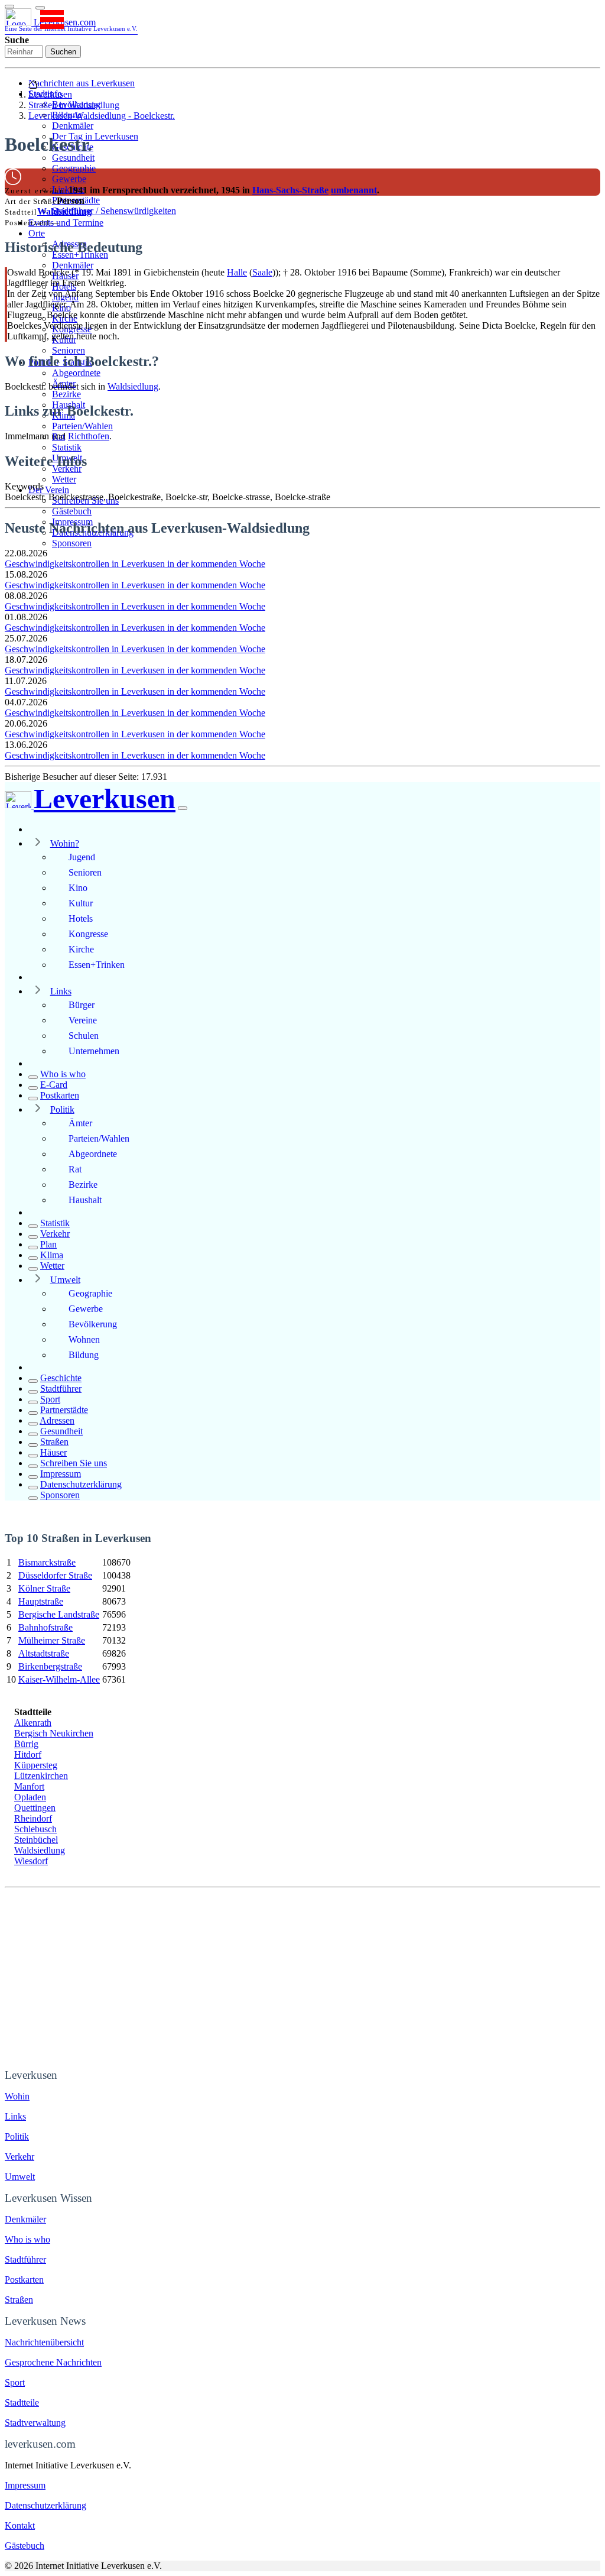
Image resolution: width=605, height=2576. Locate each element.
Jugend (82, 857)
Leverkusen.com (71, 25)
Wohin (17, 2096)
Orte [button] (37, 233)
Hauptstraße (41, 1601)
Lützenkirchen (41, 1776)
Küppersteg (36, 1765)
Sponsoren (72, 543)
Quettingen (35, 1808)
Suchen (63, 52)
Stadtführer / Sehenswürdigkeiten (114, 211)
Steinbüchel (36, 1840)
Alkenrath (33, 1723)
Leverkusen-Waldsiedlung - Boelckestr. (102, 116)
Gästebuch (72, 511)
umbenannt (354, 190)
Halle (237, 272)
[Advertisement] (302, 1976)
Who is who (63, 1074)
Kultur (81, 903)
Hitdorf (28, 1754)
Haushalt (85, 1200)
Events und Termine (66, 223)
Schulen (84, 1036)
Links (61, 991)
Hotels (81, 918)
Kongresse (88, 934)
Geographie (74, 168)
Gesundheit (73, 158)
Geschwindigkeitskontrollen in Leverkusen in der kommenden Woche (135, 564)
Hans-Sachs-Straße (290, 190)
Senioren (69, 350)
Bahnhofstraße (45, 1627)
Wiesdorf (31, 1861)
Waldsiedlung (64, 211)
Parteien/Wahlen (82, 426)
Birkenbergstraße (50, 1666)
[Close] (183, 808)
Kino (78, 888)
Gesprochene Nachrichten (53, 2362)
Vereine (83, 1020)
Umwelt (65, 1280)
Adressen (57, 1420)
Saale (262, 272)
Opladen (30, 1797)
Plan (48, 1244)
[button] (40, 8)
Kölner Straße (44, 1588)
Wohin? (65, 843)
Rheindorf (33, 1818)
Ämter (80, 1123)
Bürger (82, 1005)
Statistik (67, 447)
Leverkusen (50, 94)
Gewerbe (69, 179)
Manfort (29, 1786)
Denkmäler (73, 126)
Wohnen (84, 1339)
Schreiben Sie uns (74, 1463)
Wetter (64, 479)
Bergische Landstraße (59, 1614)
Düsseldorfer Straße (55, 1575)
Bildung (84, 1355)
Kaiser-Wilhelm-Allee (59, 1679)
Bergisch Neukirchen (54, 1733)
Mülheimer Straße (52, 1640)
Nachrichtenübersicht (44, 2342)
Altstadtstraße (44, 1653)
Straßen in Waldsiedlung (74, 105)
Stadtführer (61, 1389)
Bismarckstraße (47, 1562)
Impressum (61, 1474)
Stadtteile (22, 2402)
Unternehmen (94, 1051)
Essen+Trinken (97, 965)
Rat (75, 1169)
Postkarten (60, 1095)
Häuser (53, 1452)
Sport (50, 1399)
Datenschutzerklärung (81, 1484)
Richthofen (89, 436)
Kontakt (20, 2525)
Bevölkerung (93, 1324)
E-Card (54, 1085)
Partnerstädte (64, 1410)
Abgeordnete (76, 373)
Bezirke (66, 394)
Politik (62, 1109)
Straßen (54, 1442)
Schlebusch (35, 1829)
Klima (52, 1255)
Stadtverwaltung (35, 2423)
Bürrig (26, 1744)
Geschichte (61, 1378)
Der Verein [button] (49, 490)
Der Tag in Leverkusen (95, 136)
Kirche (81, 949)
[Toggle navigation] (9, 7)
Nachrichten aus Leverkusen (82, 83)
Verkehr (55, 1234)
